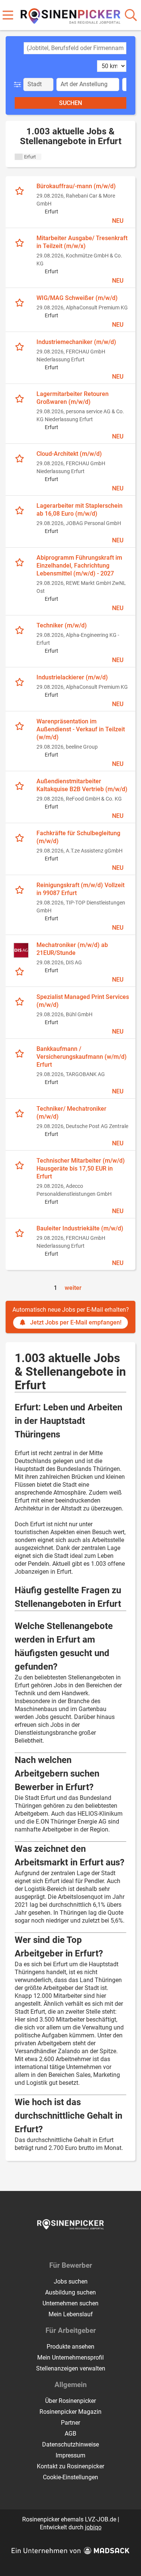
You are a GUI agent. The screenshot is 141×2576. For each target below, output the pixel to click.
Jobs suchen (71, 2281)
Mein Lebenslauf (71, 2314)
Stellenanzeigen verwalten (71, 2368)
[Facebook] (65, 2245)
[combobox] (75, 48)
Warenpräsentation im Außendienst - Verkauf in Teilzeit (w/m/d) (81, 729)
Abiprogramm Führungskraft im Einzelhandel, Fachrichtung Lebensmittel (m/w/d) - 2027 (79, 566)
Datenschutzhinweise (70, 2444)
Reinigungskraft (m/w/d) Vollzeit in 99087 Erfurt (80, 889)
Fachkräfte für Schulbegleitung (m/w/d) (78, 837)
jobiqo (93, 2527)
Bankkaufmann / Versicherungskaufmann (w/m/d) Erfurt (82, 1057)
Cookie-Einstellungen (70, 2477)
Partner (70, 2423)
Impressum (70, 2455)
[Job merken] (21, 190)
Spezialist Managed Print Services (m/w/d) (83, 1001)
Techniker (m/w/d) (62, 625)
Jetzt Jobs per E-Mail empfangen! (76, 1322)
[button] (19, 84)
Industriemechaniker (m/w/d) (76, 342)
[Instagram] (78, 2245)
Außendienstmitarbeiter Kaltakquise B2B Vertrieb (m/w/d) (82, 785)
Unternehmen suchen (70, 2303)
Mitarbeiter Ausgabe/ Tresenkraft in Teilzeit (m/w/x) (82, 242)
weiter (73, 1288)
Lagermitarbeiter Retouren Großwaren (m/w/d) (73, 398)
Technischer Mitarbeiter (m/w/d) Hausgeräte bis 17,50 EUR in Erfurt (81, 1168)
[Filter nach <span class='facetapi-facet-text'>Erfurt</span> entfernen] (19, 157)
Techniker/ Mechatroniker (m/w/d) (71, 1113)
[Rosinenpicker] (70, 14)
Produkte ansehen (70, 2347)
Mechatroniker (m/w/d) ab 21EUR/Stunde (72, 949)
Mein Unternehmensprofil (70, 2358)
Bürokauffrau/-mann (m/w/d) (76, 186)
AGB (70, 2434)
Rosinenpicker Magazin (70, 2412)
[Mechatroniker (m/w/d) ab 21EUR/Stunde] (21, 950)
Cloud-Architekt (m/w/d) (69, 454)
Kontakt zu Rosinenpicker (70, 2466)
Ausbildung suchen (70, 2292)
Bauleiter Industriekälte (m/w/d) (80, 1228)
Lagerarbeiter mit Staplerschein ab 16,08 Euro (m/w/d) (80, 510)
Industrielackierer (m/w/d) (72, 677)
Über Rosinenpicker (70, 2401)
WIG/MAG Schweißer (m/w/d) (77, 298)
